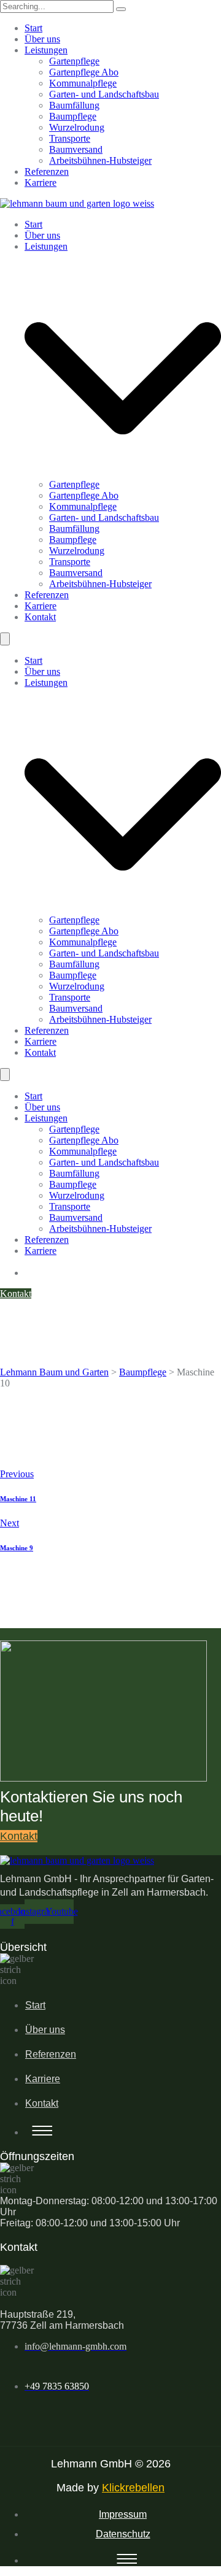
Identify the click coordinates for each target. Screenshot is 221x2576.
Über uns (42, 39)
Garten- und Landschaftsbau (104, 94)
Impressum (123, 2514)
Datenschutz (123, 2534)
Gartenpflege (74, 61)
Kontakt (42, 2103)
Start (33, 28)
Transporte (70, 138)
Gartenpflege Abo (84, 72)
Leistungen (46, 50)
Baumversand (76, 149)
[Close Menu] (5, 639)
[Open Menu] (5, 1075)
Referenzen (47, 171)
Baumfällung (74, 105)
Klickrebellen (133, 2488)
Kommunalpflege (83, 83)
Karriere (41, 183)
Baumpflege (73, 116)
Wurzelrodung (77, 127)
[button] (110, 2411)
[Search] (121, 9)
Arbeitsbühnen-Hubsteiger (100, 160)
